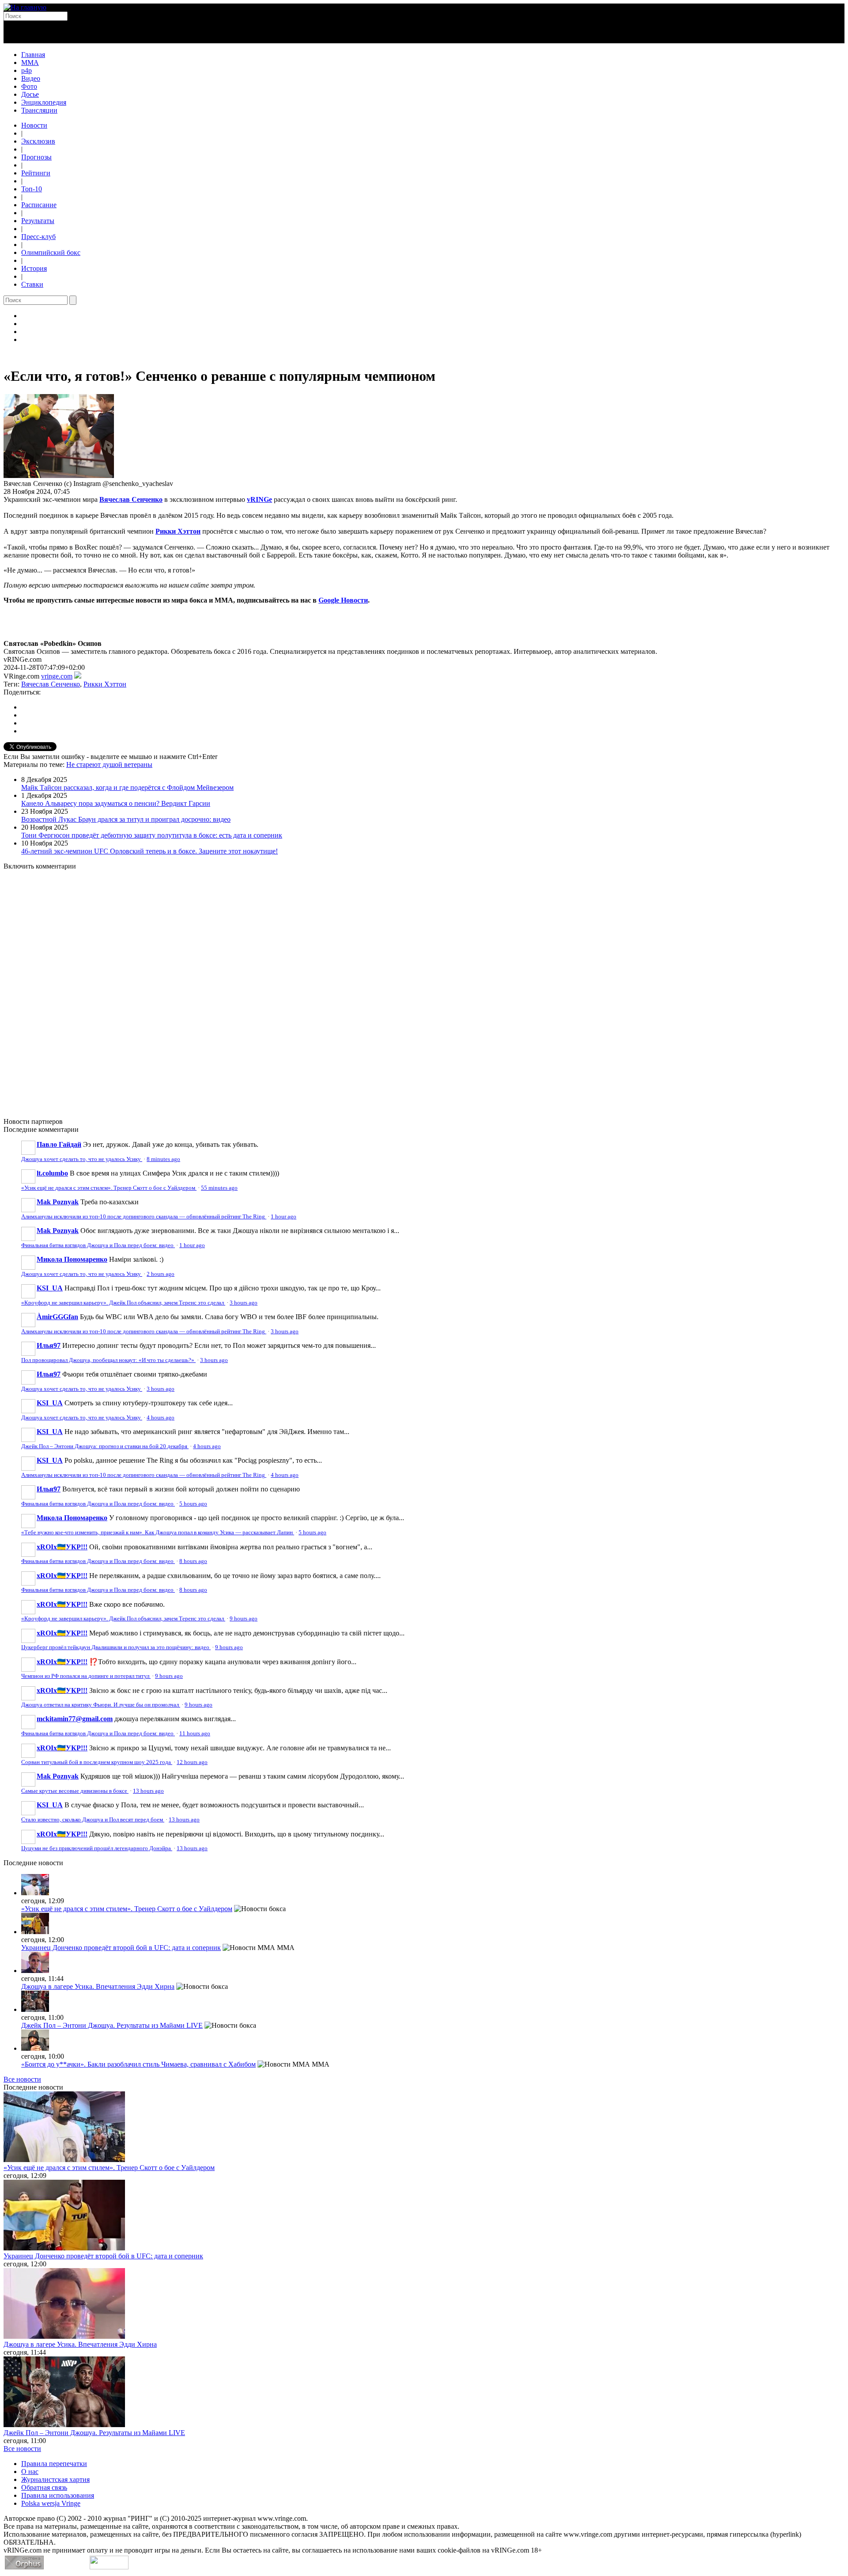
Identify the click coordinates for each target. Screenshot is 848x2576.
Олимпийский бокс (51, 252)
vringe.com (57, 676)
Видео (31, 78)
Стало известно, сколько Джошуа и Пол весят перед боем (93, 1820)
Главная (33, 55)
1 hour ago (284, 1217)
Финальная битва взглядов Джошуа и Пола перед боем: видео (98, 1245)
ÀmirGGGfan (57, 1317)
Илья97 (49, 1345)
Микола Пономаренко (72, 1259)
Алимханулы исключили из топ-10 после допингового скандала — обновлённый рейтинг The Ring (144, 1217)
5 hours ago (193, 1504)
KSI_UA (50, 1288)
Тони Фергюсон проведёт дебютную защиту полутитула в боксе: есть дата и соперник (152, 835)
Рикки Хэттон (178, 531)
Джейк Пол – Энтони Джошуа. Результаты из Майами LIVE (112, 2025)
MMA (30, 63)
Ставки (32, 284)
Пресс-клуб (38, 237)
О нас (30, 2472)
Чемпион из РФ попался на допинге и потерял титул (86, 1676)
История (34, 268)
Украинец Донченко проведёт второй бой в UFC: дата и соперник (121, 1948)
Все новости (22, 2079)
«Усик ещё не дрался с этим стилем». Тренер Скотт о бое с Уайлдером (109, 1188)
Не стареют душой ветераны (109, 764)
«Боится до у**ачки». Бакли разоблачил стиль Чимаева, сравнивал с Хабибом (138, 2064)
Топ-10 (32, 189)
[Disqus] (424, 989)
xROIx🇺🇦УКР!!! (62, 1547)
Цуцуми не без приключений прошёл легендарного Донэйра (97, 1848)
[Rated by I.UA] (109, 2567)
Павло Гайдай (59, 1144)
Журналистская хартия (55, 2479)
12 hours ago (192, 1762)
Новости (34, 125)
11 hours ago (195, 1734)
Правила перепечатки (54, 2464)
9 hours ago (244, 1619)
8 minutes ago (163, 1159)
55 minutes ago (219, 1188)
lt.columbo (52, 1173)
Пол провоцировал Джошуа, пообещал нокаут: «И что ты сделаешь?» (108, 1360)
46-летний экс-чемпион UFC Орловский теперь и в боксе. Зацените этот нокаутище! (150, 851)
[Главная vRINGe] (25, 7)
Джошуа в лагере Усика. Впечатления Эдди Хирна (98, 1986)
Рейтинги (36, 173)
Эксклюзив (38, 141)
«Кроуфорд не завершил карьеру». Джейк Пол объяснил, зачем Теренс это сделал (123, 1303)
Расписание (39, 205)
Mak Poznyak (58, 1202)
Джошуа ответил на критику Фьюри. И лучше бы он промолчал (101, 1705)
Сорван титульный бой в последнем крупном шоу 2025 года (97, 1762)
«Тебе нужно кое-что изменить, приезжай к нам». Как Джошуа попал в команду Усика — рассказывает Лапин (158, 1533)
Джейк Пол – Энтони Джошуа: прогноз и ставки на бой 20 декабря (105, 1446)
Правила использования (58, 2495)
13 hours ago (148, 1791)
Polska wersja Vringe (51, 2503)
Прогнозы (36, 157)
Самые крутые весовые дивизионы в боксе (75, 1791)
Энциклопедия (44, 102)
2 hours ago (161, 1274)
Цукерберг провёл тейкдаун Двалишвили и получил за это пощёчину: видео (116, 1647)
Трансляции (39, 110)
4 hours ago (161, 1418)
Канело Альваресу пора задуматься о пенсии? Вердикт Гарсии (116, 803)
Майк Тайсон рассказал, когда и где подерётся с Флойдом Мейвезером (127, 787)
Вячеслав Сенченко (131, 499)
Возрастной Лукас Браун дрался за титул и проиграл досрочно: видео (126, 819)
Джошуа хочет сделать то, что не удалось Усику (82, 1159)
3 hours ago (244, 1303)
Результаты (38, 221)
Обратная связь (44, 2487)
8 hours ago (193, 1561)
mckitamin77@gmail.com (75, 1719)
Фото (29, 86)
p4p (26, 70)
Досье (30, 94)
